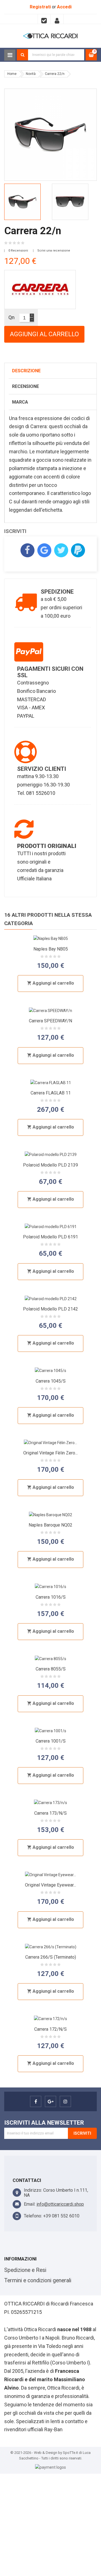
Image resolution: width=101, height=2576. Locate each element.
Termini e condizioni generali (38, 2280)
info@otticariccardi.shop (60, 2204)
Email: (30, 2204)
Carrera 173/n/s (50, 1813)
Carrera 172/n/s (50, 2029)
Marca (20, 402)
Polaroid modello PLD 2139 (50, 1165)
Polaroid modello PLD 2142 (50, 1309)
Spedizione (57, 592)
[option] (27, 202)
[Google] (44, 550)
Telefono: (33, 2216)
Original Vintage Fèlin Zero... (50, 1453)
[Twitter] (61, 550)
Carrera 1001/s (51, 1741)
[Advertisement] (50, 2524)
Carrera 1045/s (51, 1381)
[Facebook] (27, 550)
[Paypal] (78, 550)
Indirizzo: (33, 2190)
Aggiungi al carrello (44, 334)
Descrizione (26, 371)
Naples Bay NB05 (51, 949)
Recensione (26, 386)
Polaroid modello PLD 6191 (50, 1237)
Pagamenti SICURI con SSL (50, 672)
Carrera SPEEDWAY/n (50, 1021)
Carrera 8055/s (51, 1669)
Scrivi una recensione (54, 251)
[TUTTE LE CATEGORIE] (10, 55)
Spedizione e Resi (25, 2270)
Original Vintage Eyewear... (50, 1885)
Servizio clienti (42, 769)
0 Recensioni (18, 251)
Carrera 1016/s (51, 1597)
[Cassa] (44, 19)
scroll (81, 20)
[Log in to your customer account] (57, 19)
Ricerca (22, 55)
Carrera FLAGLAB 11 (51, 1093)
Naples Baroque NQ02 (50, 1525)
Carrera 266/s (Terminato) (51, 1957)
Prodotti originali (47, 846)
